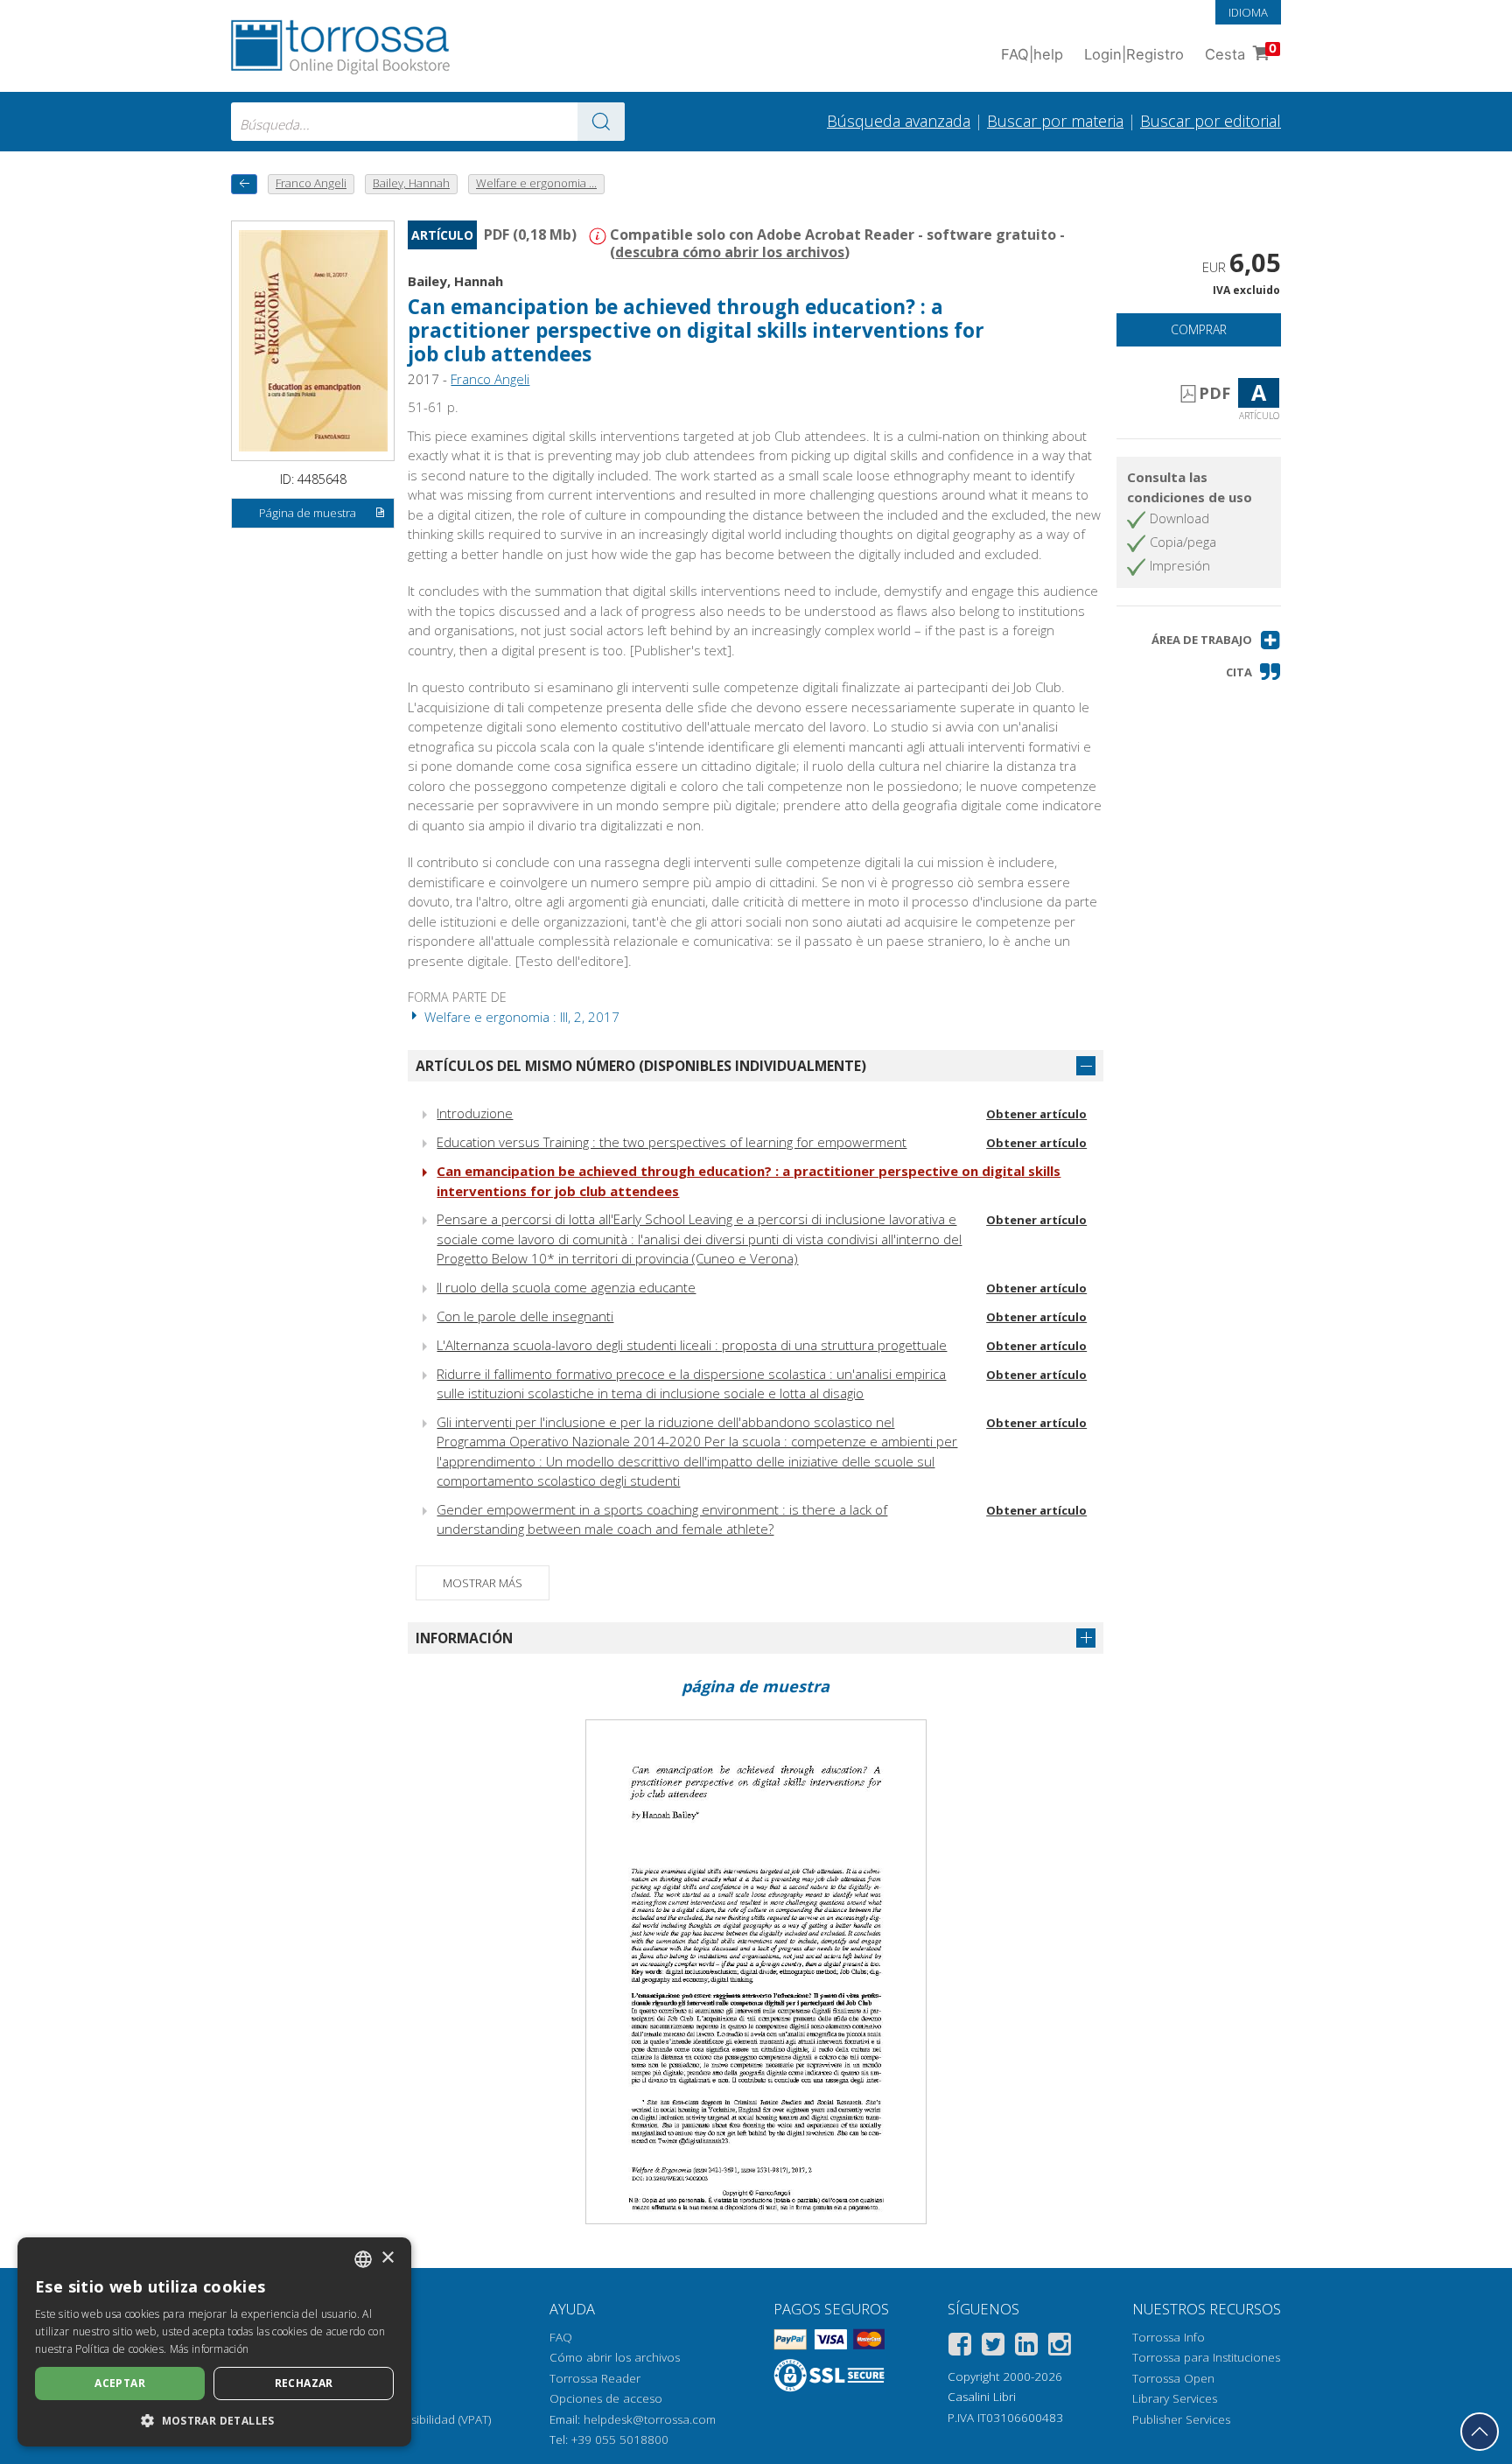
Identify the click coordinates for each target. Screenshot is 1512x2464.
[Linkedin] (1026, 2347)
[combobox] (428, 122)
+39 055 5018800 (620, 2439)
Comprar (1199, 329)
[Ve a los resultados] (601, 122)
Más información (210, 2349)
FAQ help (1032, 54)
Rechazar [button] (304, 2383)
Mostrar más (483, 1583)
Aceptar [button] (120, 2383)
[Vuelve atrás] (244, 184)
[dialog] (214, 2342)
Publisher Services (1181, 2419)
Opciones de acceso (606, 2398)
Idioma (1248, 12)
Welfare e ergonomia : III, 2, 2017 (520, 1017)
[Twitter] (993, 2347)
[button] (1216, 640)
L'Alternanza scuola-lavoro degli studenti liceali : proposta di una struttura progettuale (692, 1345)
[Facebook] (960, 2347)
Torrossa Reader (595, 2378)
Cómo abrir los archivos (615, 2357)
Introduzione (475, 1113)
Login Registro (1134, 54)
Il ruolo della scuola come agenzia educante (566, 1287)
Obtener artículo (1036, 1114)
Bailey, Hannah (455, 281)
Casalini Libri (982, 2397)
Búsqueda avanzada (899, 121)
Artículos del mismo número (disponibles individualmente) (641, 1066)
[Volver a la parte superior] (1480, 2432)
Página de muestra (308, 513)
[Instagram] (1060, 2347)
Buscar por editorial (1211, 121)
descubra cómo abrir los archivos (730, 252)
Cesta (1241, 52)
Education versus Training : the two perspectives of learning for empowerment (672, 1142)
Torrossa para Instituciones (1206, 2357)
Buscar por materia (1055, 121)
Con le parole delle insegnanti (525, 1316)
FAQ (561, 2337)
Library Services (1175, 2398)
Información (464, 1638)
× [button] (387, 2258)
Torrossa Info (1169, 2337)
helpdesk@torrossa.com (650, 2419)
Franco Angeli (490, 379)
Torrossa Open (1173, 2378)
